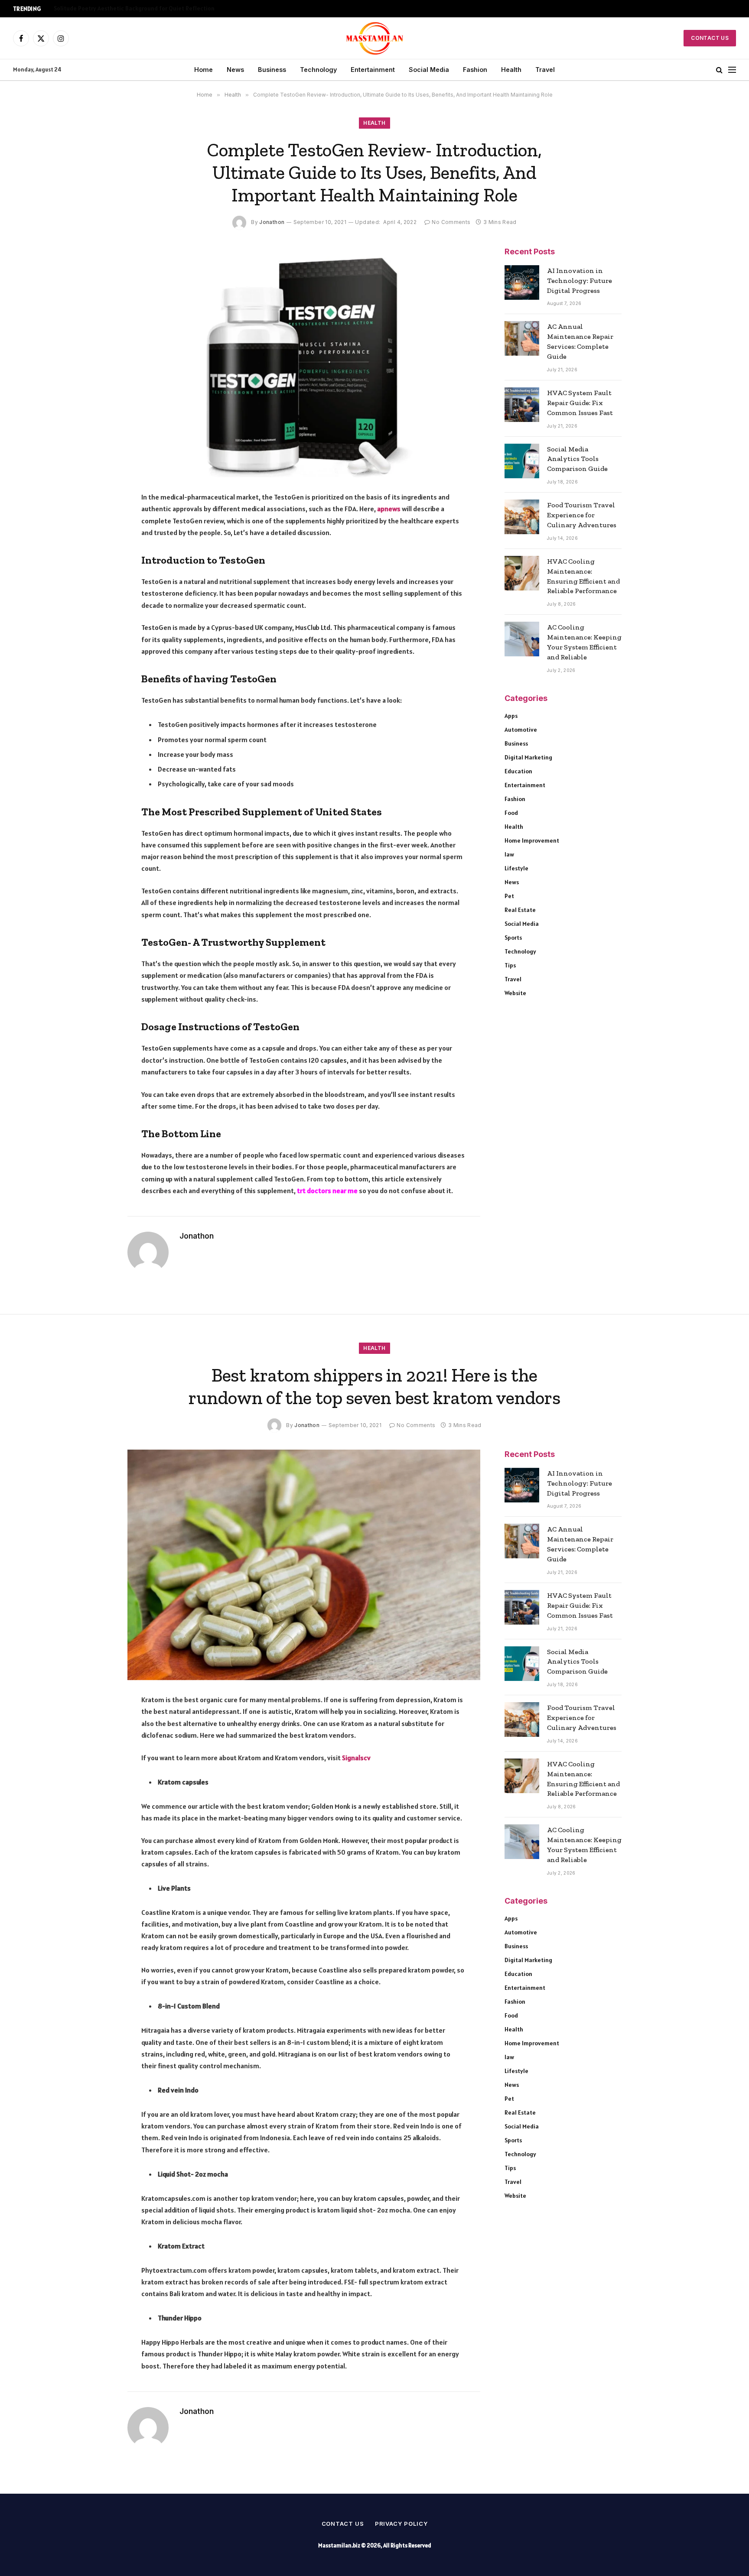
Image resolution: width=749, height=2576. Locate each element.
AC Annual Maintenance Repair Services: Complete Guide (580, 341)
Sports (513, 938)
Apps (511, 716)
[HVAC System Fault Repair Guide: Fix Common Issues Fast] (522, 405)
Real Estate (520, 910)
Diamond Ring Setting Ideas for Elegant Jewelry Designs (130, 8)
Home (204, 70)
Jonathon (272, 222)
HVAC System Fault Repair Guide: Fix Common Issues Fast (580, 403)
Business (272, 70)
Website (515, 993)
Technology (318, 70)
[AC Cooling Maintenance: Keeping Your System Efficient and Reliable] (522, 639)
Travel (545, 70)
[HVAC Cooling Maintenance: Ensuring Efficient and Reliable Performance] (522, 573)
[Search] (719, 70)
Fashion (475, 70)
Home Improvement (532, 840)
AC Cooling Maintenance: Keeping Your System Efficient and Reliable (584, 642)
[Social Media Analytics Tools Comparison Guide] (522, 461)
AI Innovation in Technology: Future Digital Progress (580, 281)
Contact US (710, 38)
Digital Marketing (528, 757)
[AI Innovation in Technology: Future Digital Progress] (522, 282)
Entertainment (373, 70)
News (235, 70)
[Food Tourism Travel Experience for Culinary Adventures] (522, 517)
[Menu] (732, 70)
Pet (509, 896)
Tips (510, 965)
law (509, 854)
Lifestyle (516, 868)
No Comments (451, 222)
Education (518, 771)
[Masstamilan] (375, 38)
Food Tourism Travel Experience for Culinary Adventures (582, 515)
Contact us (343, 2524)
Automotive (521, 730)
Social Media (429, 70)
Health (511, 70)
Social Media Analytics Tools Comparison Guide (577, 459)
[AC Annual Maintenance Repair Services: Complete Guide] (522, 338)
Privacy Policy (401, 2524)
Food (511, 813)
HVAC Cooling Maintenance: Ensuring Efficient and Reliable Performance (583, 576)
